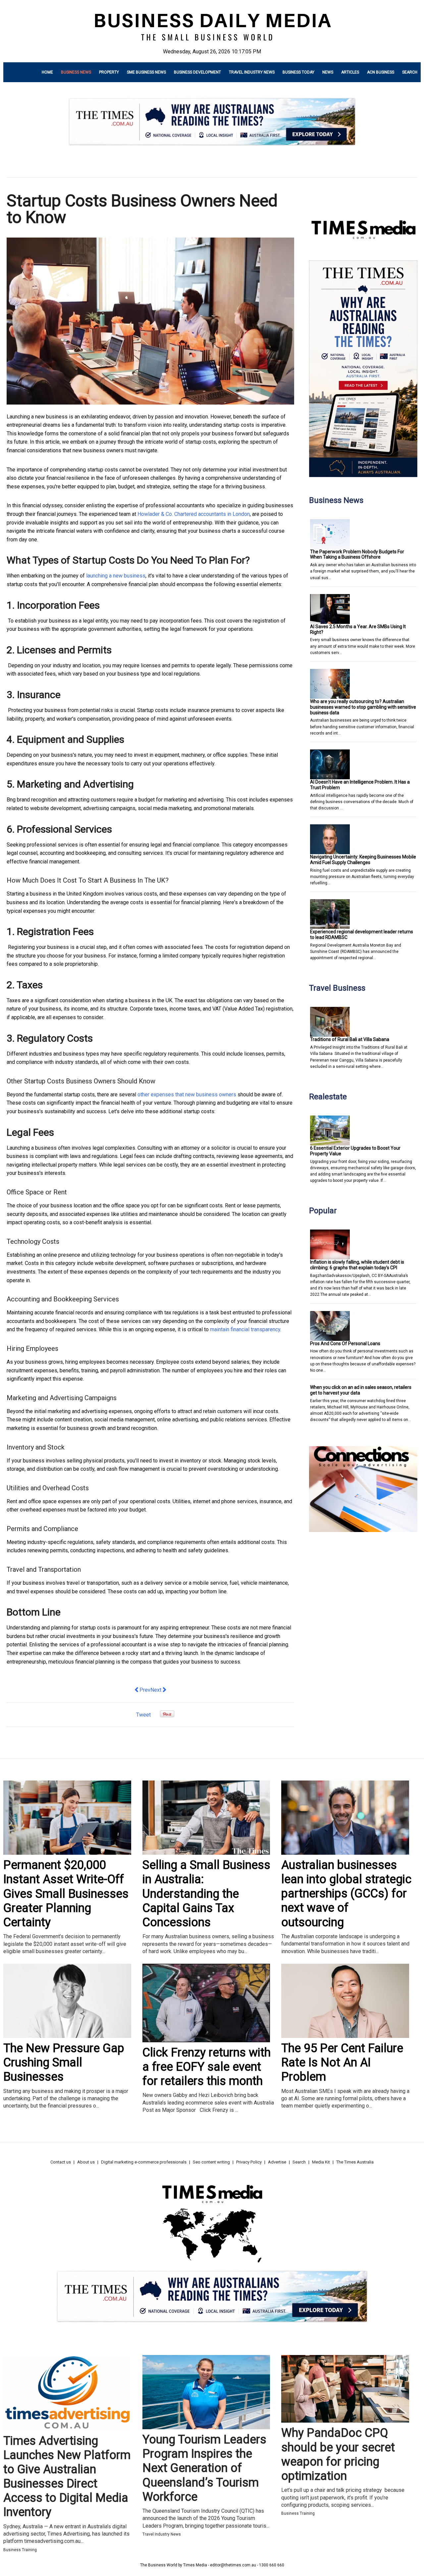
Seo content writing (211, 2162)
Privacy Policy (249, 2162)
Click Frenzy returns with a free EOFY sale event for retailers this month (207, 2067)
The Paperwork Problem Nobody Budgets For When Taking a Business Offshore (357, 554)
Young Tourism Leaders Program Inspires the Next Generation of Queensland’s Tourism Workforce (204, 2468)
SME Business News (146, 72)
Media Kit (321, 2162)
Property (109, 72)
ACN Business (381, 72)
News (328, 72)
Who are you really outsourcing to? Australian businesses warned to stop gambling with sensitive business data (363, 707)
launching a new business (116, 576)
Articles (350, 72)
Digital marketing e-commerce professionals (144, 2162)
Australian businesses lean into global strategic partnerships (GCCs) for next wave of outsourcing (346, 1894)
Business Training (20, 2550)
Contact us (61, 2162)
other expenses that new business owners (187, 1095)
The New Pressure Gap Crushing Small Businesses (64, 2062)
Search (410, 72)
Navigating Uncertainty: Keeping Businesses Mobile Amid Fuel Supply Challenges (363, 860)
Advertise (277, 2162)
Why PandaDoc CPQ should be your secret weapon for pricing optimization (338, 2454)
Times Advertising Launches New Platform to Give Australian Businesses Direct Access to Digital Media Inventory (67, 2477)
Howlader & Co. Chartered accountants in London (194, 514)
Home (47, 72)
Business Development (197, 72)
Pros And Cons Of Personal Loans (345, 1343)
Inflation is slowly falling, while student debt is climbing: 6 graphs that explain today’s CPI (357, 1265)
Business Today (298, 72)
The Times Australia (355, 2162)
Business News (76, 72)
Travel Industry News (252, 72)
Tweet (143, 1715)
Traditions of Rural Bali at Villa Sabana (350, 1039)
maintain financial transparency (245, 1329)
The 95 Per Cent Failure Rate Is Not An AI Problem (342, 2062)
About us (86, 2162)
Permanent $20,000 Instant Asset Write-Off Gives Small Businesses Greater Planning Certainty (66, 1894)
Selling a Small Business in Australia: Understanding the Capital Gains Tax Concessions (206, 1894)
